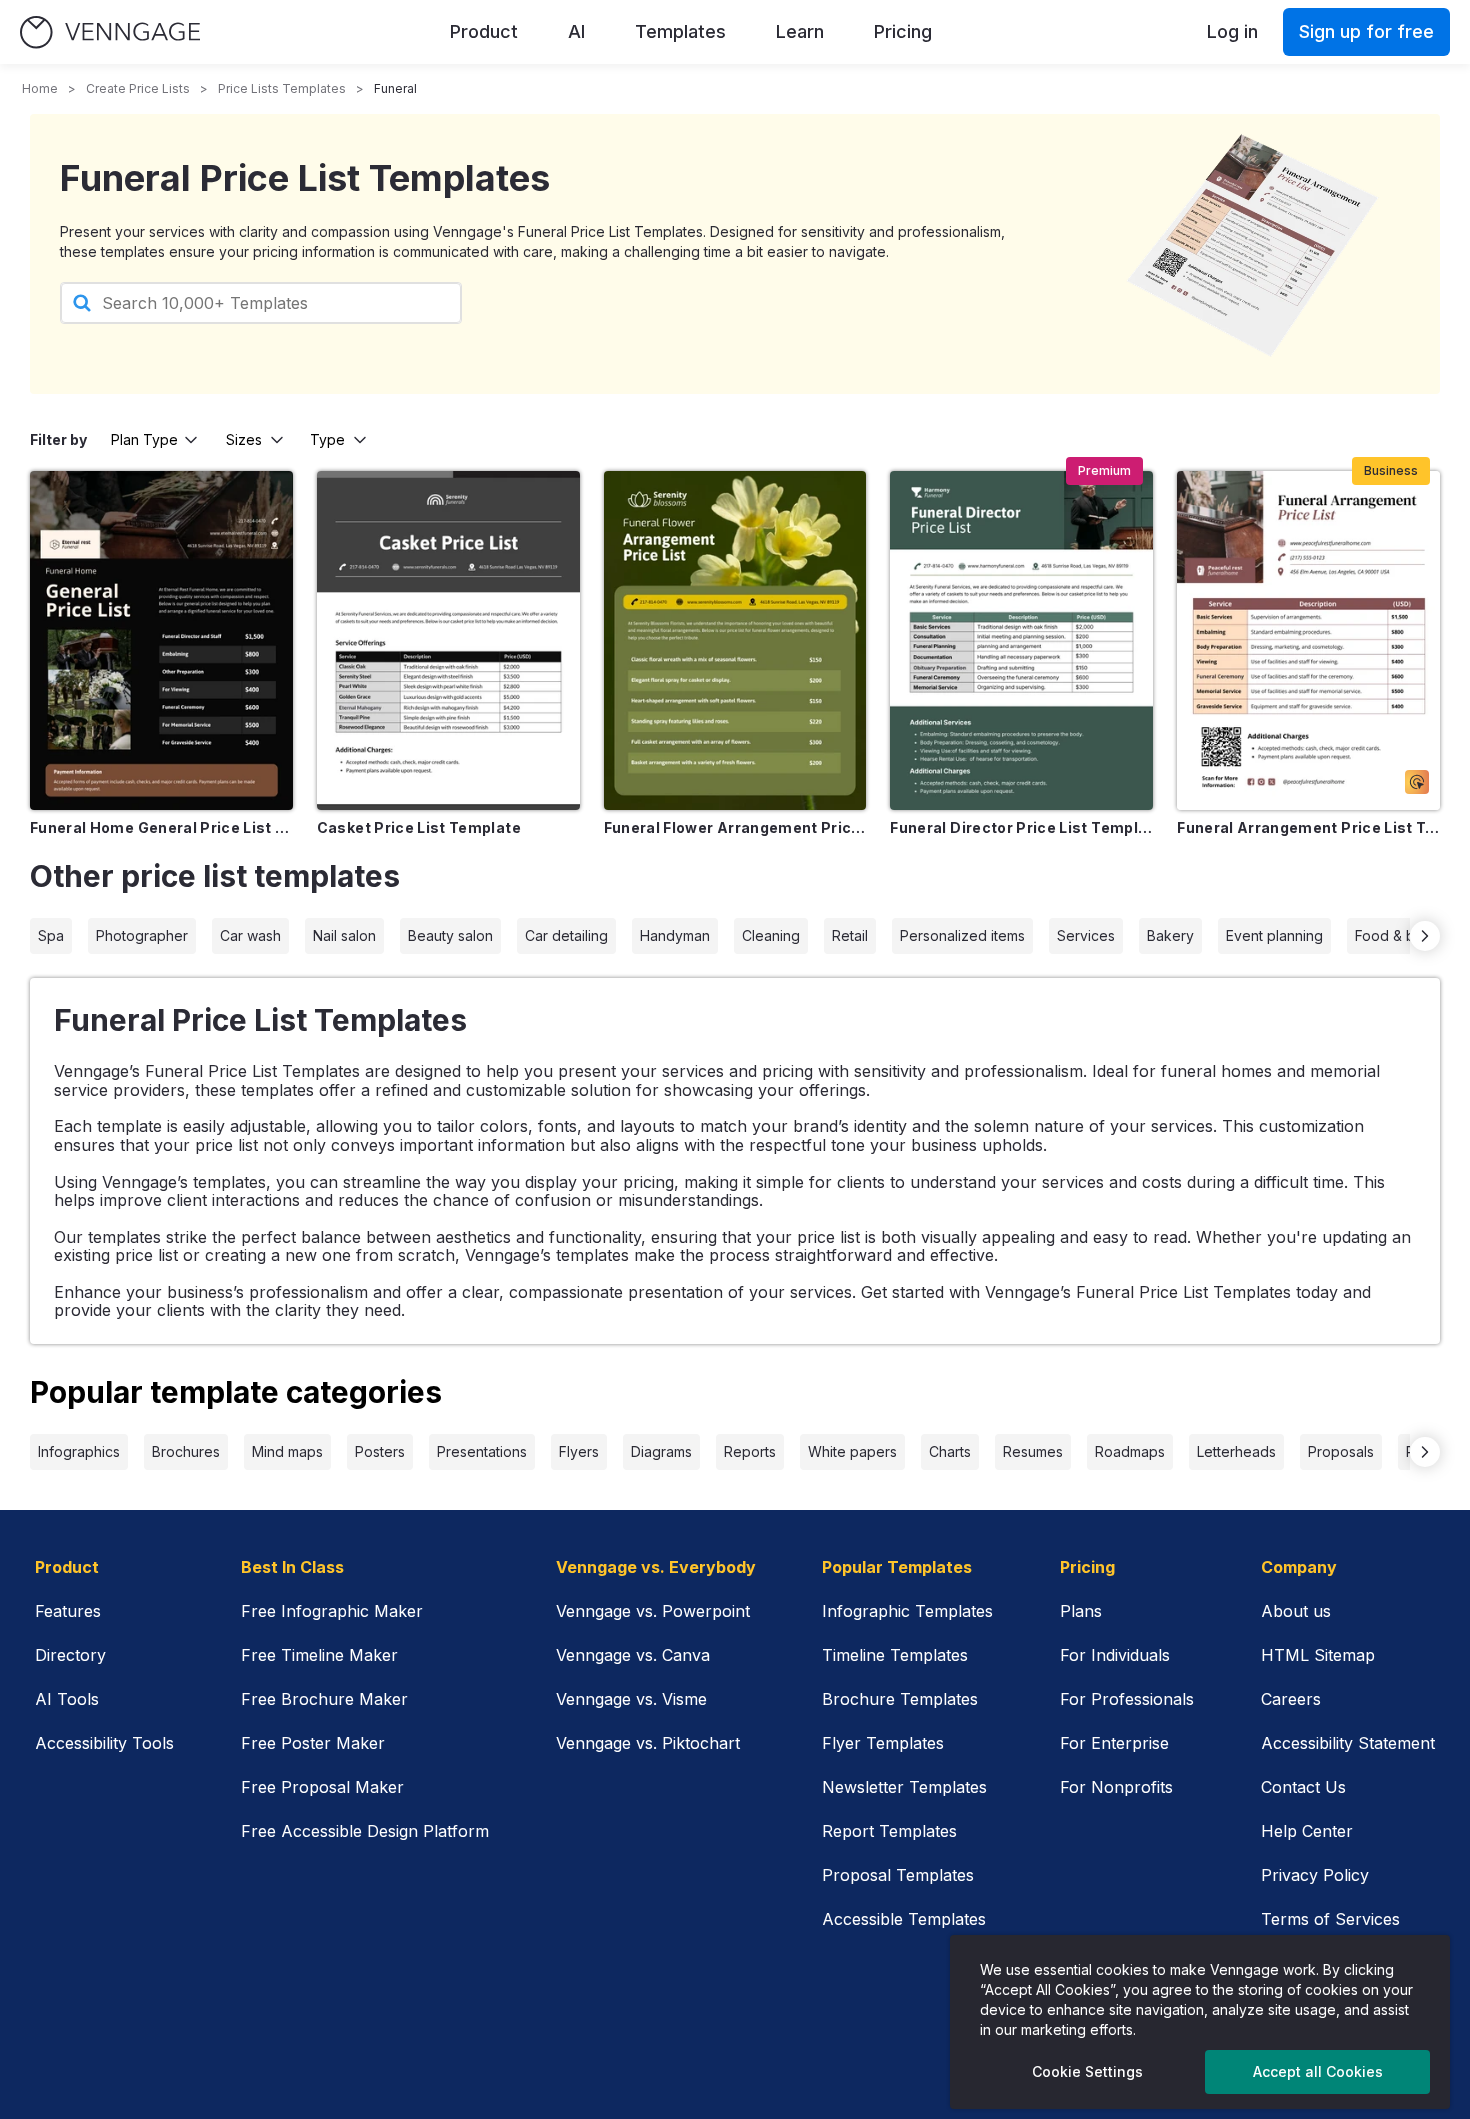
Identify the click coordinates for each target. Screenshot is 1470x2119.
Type (327, 439)
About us (1296, 1611)
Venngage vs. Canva (633, 1655)
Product (484, 31)
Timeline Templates (895, 1655)
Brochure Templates (900, 1699)
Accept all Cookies (1318, 2071)
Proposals (1341, 1451)
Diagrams (661, 1451)
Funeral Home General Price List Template (161, 827)
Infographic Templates (907, 1611)
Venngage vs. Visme (631, 1699)
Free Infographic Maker (332, 1611)
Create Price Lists (138, 88)
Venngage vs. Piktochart (648, 1743)
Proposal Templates (898, 1875)
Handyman (675, 935)
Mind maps (287, 1451)
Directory (70, 1655)
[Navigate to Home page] (110, 32)
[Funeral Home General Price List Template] (161, 640)
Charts (950, 1451)
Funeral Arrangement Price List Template (1308, 827)
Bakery (1170, 935)
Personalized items (962, 935)
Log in (1232, 31)
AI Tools (67, 1699)
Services (1086, 935)
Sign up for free (1366, 31)
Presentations (482, 1451)
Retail (850, 935)
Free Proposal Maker (322, 1787)
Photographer (142, 935)
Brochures (186, 1451)
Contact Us (1303, 1787)
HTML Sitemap (1318, 1655)
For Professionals (1127, 1699)
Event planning (1274, 935)
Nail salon (344, 935)
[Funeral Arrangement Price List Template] (1308, 640)
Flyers (579, 1451)
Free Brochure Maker (324, 1699)
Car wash (250, 935)
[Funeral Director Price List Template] (1021, 640)
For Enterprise (1114, 1743)
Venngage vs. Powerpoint (653, 1611)
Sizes (244, 439)
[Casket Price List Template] (448, 640)
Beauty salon (450, 935)
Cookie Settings (1087, 2071)
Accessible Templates (904, 1919)
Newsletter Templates (904, 1787)
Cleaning (771, 935)
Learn (800, 31)
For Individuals (1115, 1655)
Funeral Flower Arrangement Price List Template (735, 827)
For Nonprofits (1116, 1787)
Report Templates (889, 1831)
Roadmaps (1130, 1451)
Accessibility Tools (104, 1743)
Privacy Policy (1315, 1875)
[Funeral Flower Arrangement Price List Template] (735, 640)
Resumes (1033, 1451)
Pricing (903, 31)
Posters (380, 1451)
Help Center (1307, 1831)
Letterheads (1236, 1451)
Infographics (79, 1451)
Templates (680, 31)
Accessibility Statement (1348, 1743)
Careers (1291, 1699)
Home (40, 88)
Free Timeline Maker (319, 1655)
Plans (1081, 1611)
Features (68, 1611)
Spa (51, 935)
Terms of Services (1330, 1919)
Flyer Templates (883, 1743)
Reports (750, 1451)
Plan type (144, 439)
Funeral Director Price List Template (1021, 827)
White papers (852, 1451)
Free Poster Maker (313, 1743)
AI (576, 31)
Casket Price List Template (419, 827)
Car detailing (566, 935)
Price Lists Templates (282, 88)
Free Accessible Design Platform (365, 1831)
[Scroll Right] (1425, 936)
